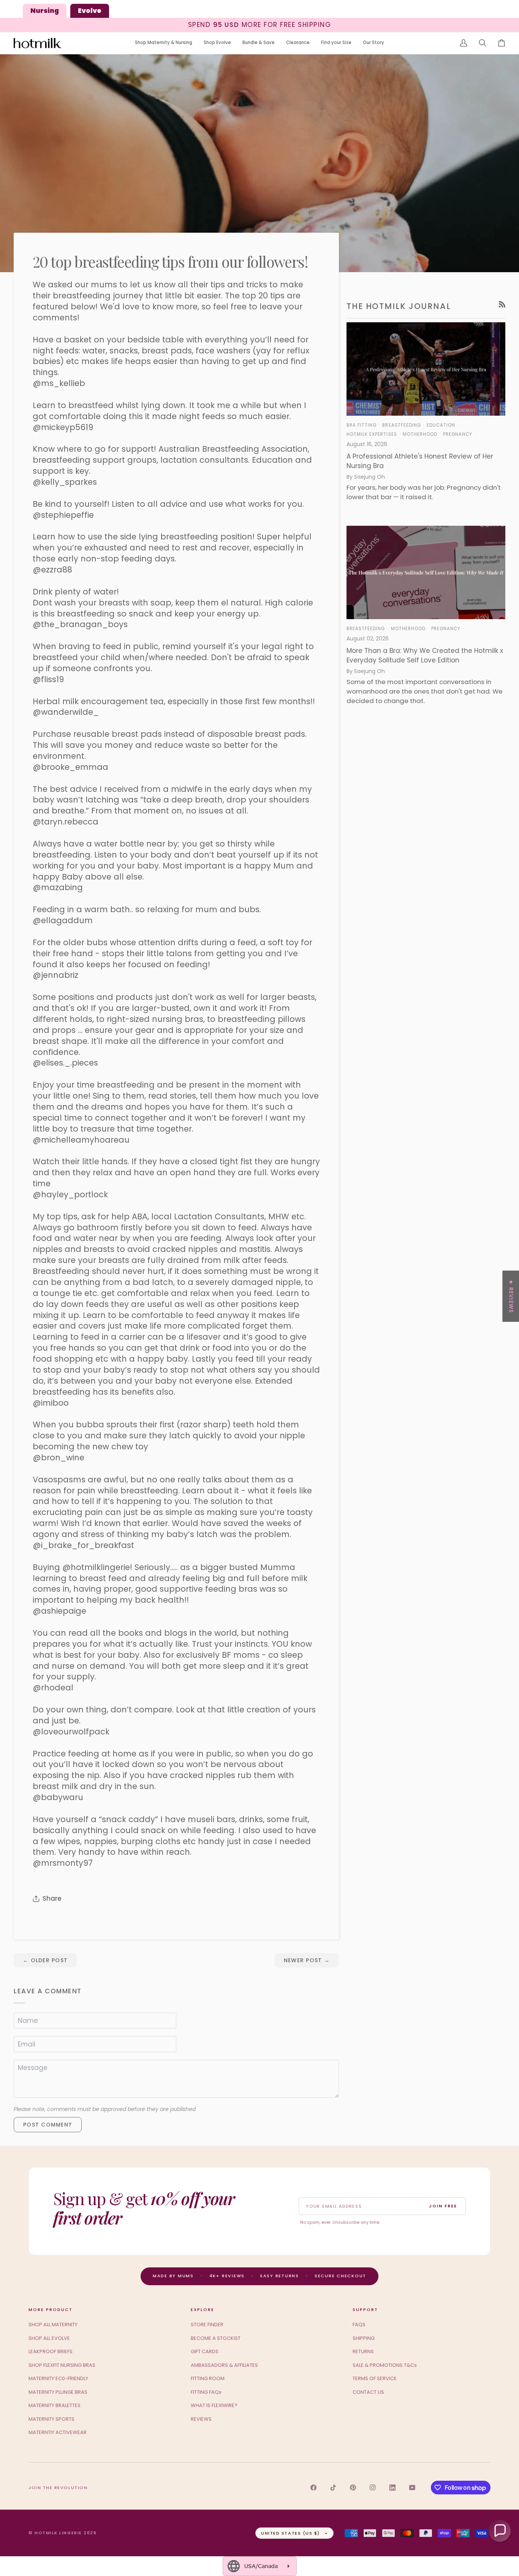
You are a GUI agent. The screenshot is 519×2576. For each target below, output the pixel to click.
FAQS (359, 2325)
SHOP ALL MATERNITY (53, 2325)
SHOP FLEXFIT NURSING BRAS (62, 2365)
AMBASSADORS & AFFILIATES (224, 2365)
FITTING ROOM (208, 2378)
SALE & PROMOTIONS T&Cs (385, 2365)
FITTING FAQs (206, 2392)
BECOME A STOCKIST (216, 2338)
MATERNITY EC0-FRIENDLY (58, 2378)
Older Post (45, 1960)
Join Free (443, 2206)
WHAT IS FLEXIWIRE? (214, 2405)
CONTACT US (368, 2392)
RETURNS (363, 2351)
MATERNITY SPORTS (51, 2419)
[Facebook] (313, 2488)
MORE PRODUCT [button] (51, 2310)
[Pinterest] (353, 2488)
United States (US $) (290, 2533)
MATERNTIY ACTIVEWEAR (58, 2432)
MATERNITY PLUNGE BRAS (58, 2392)
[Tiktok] (333, 2488)
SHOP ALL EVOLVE (49, 2338)
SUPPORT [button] (365, 2310)
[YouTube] (412, 2488)
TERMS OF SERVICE (375, 2378)
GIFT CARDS (205, 2351)
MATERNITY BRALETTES (55, 2405)
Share (52, 1898)
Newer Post (307, 1960)
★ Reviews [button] (511, 1296)
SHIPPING (364, 2338)
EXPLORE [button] (203, 2310)
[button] (164, 43)
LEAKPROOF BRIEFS (51, 2351)
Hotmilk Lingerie (58, 2533)
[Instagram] (373, 2488)
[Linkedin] (392, 2488)
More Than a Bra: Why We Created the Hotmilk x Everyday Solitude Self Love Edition (425, 656)
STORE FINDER (207, 2325)
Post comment (48, 2125)
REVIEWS (201, 2419)
